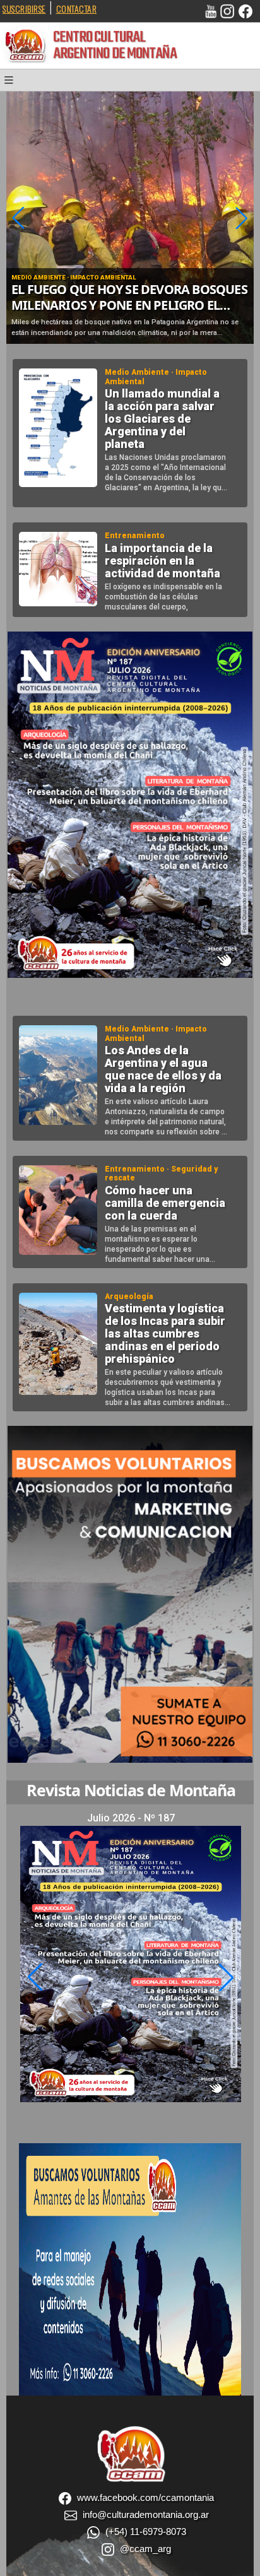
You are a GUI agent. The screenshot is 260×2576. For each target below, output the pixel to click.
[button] (13, 83)
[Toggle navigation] (13, 83)
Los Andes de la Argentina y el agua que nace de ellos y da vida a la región (163, 1069)
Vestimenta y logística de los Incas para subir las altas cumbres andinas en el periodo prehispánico (165, 1334)
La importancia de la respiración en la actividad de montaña (162, 561)
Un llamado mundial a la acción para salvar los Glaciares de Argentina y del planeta (162, 419)
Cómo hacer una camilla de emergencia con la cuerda (165, 1203)
